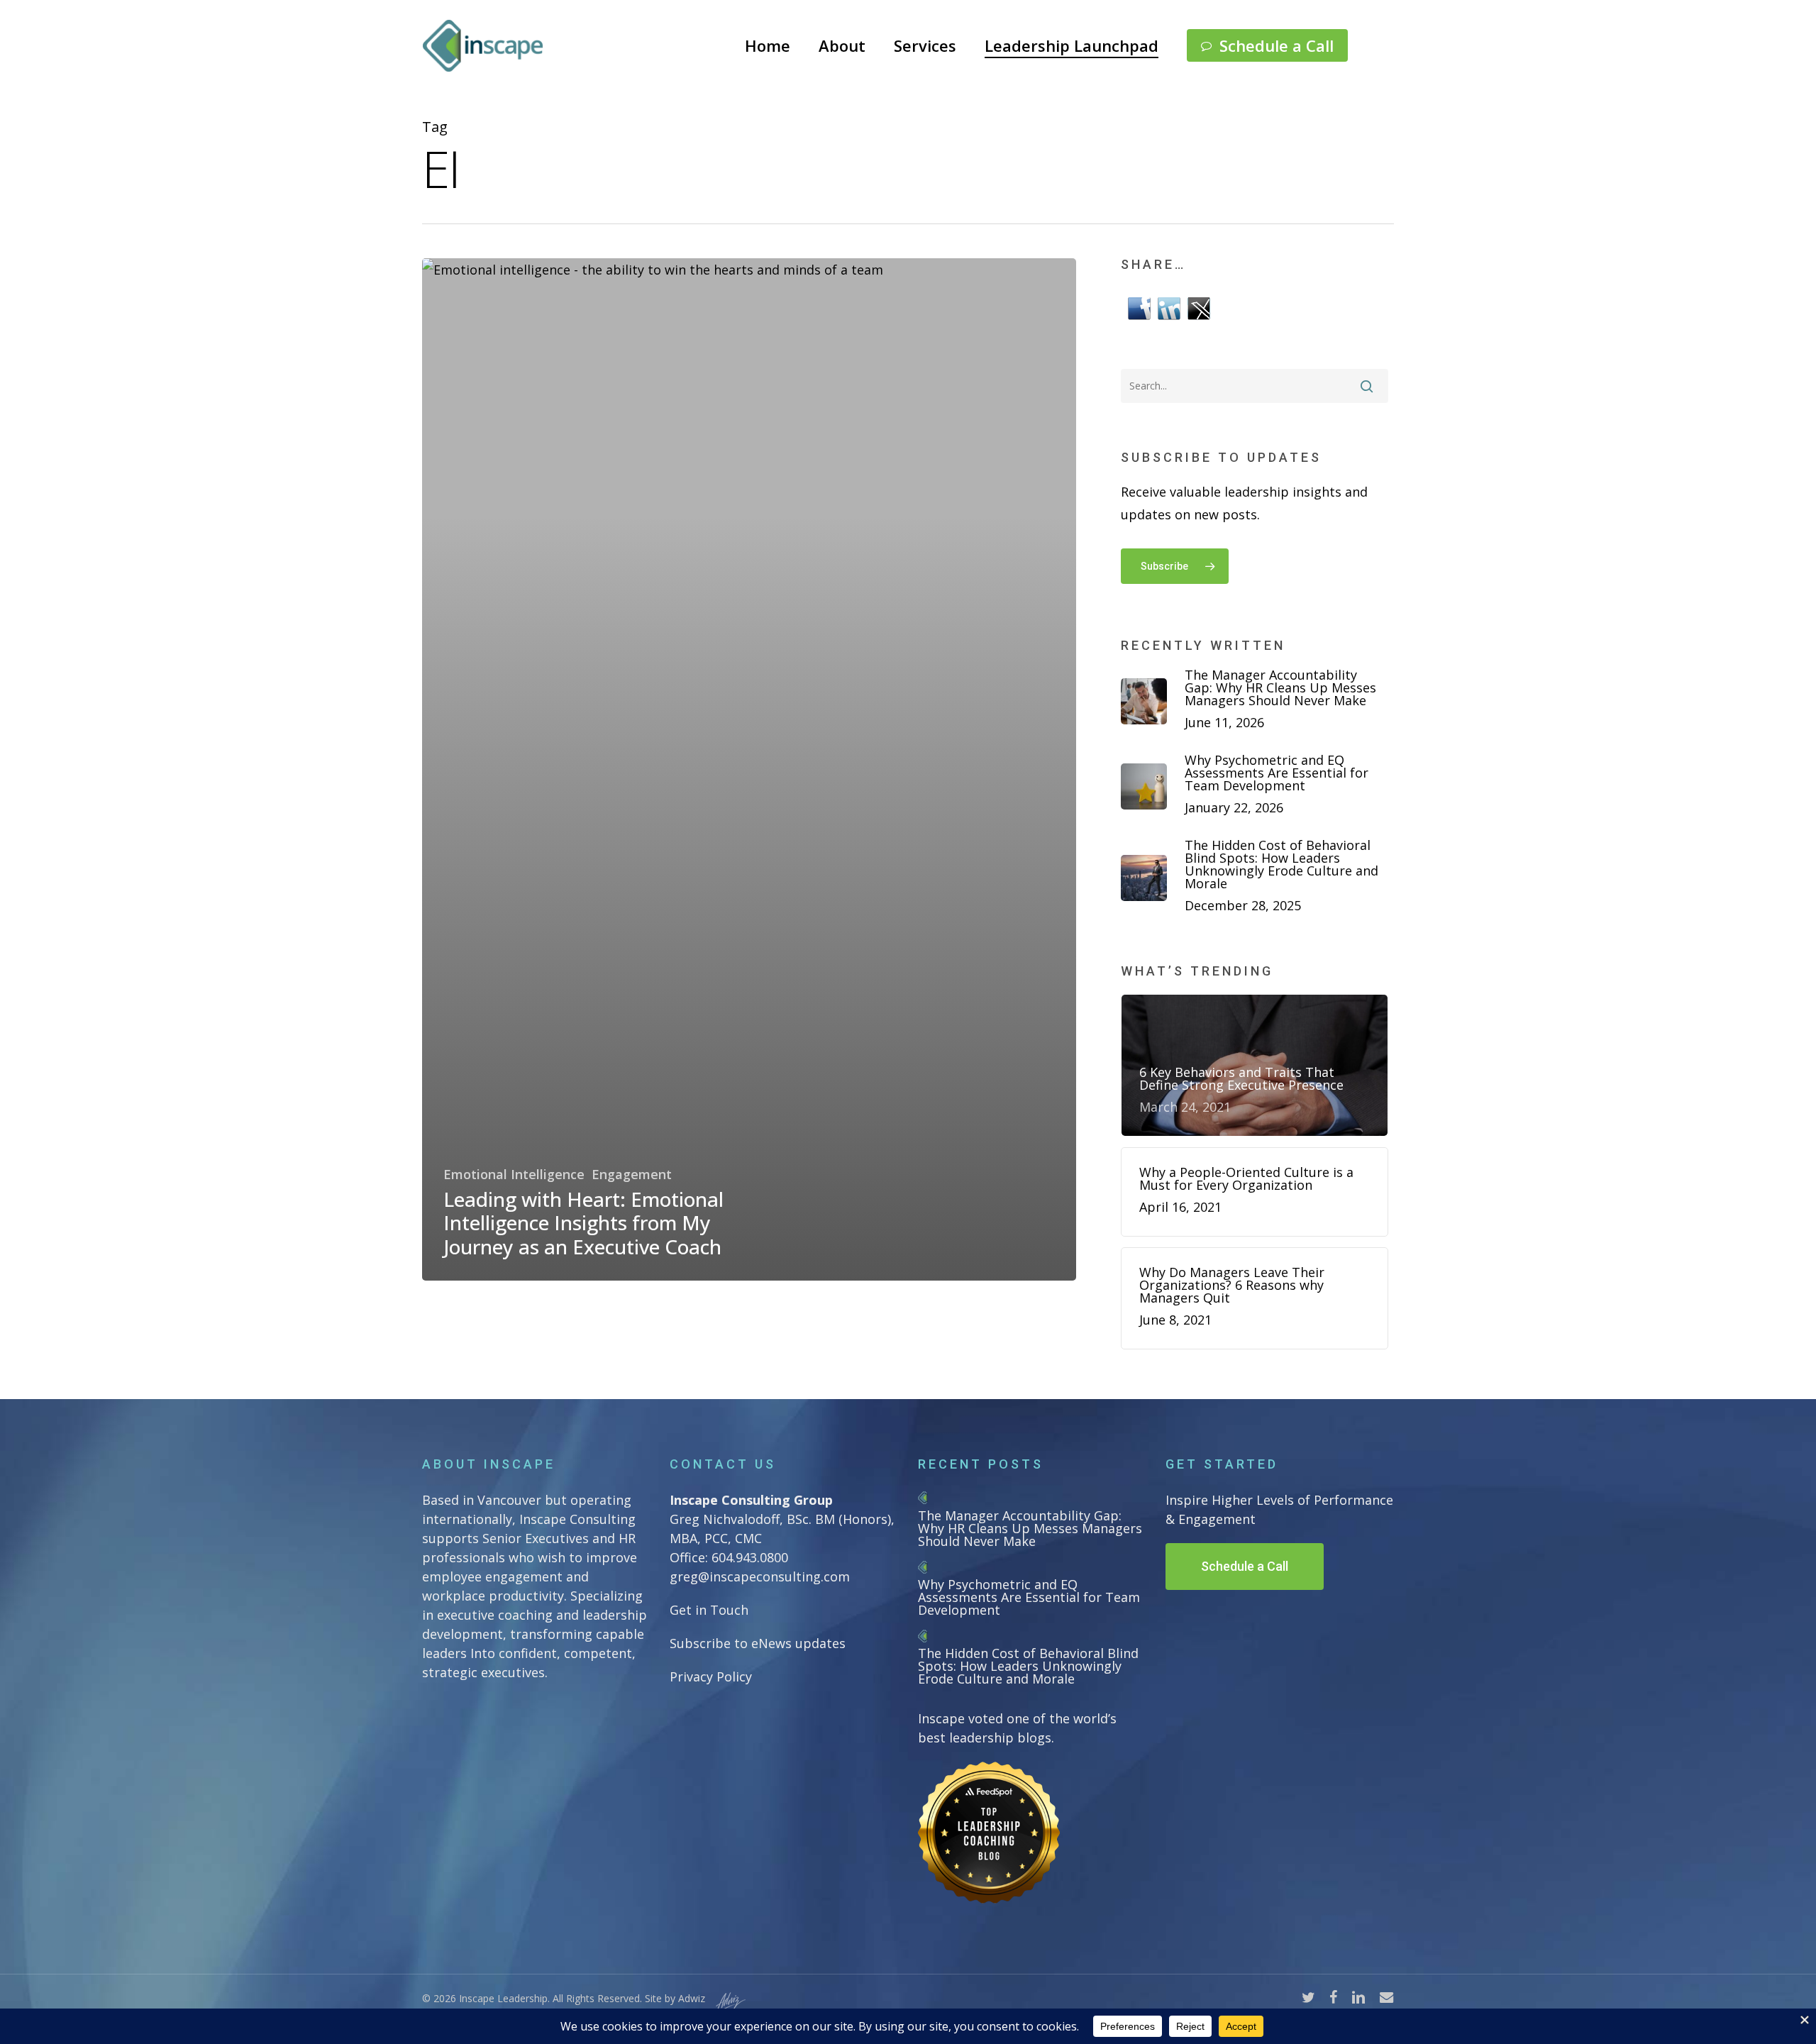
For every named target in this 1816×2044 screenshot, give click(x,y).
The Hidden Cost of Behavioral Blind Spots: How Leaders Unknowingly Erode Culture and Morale (1028, 1666)
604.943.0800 (750, 1557)
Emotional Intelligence (514, 1174)
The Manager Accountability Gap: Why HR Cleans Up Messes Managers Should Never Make (1030, 1528)
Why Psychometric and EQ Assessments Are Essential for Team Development (1029, 1597)
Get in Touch (709, 1610)
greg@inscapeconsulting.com (760, 1576)
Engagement (632, 1174)
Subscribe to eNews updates (758, 1643)
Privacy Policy (711, 1676)
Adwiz (692, 1998)
